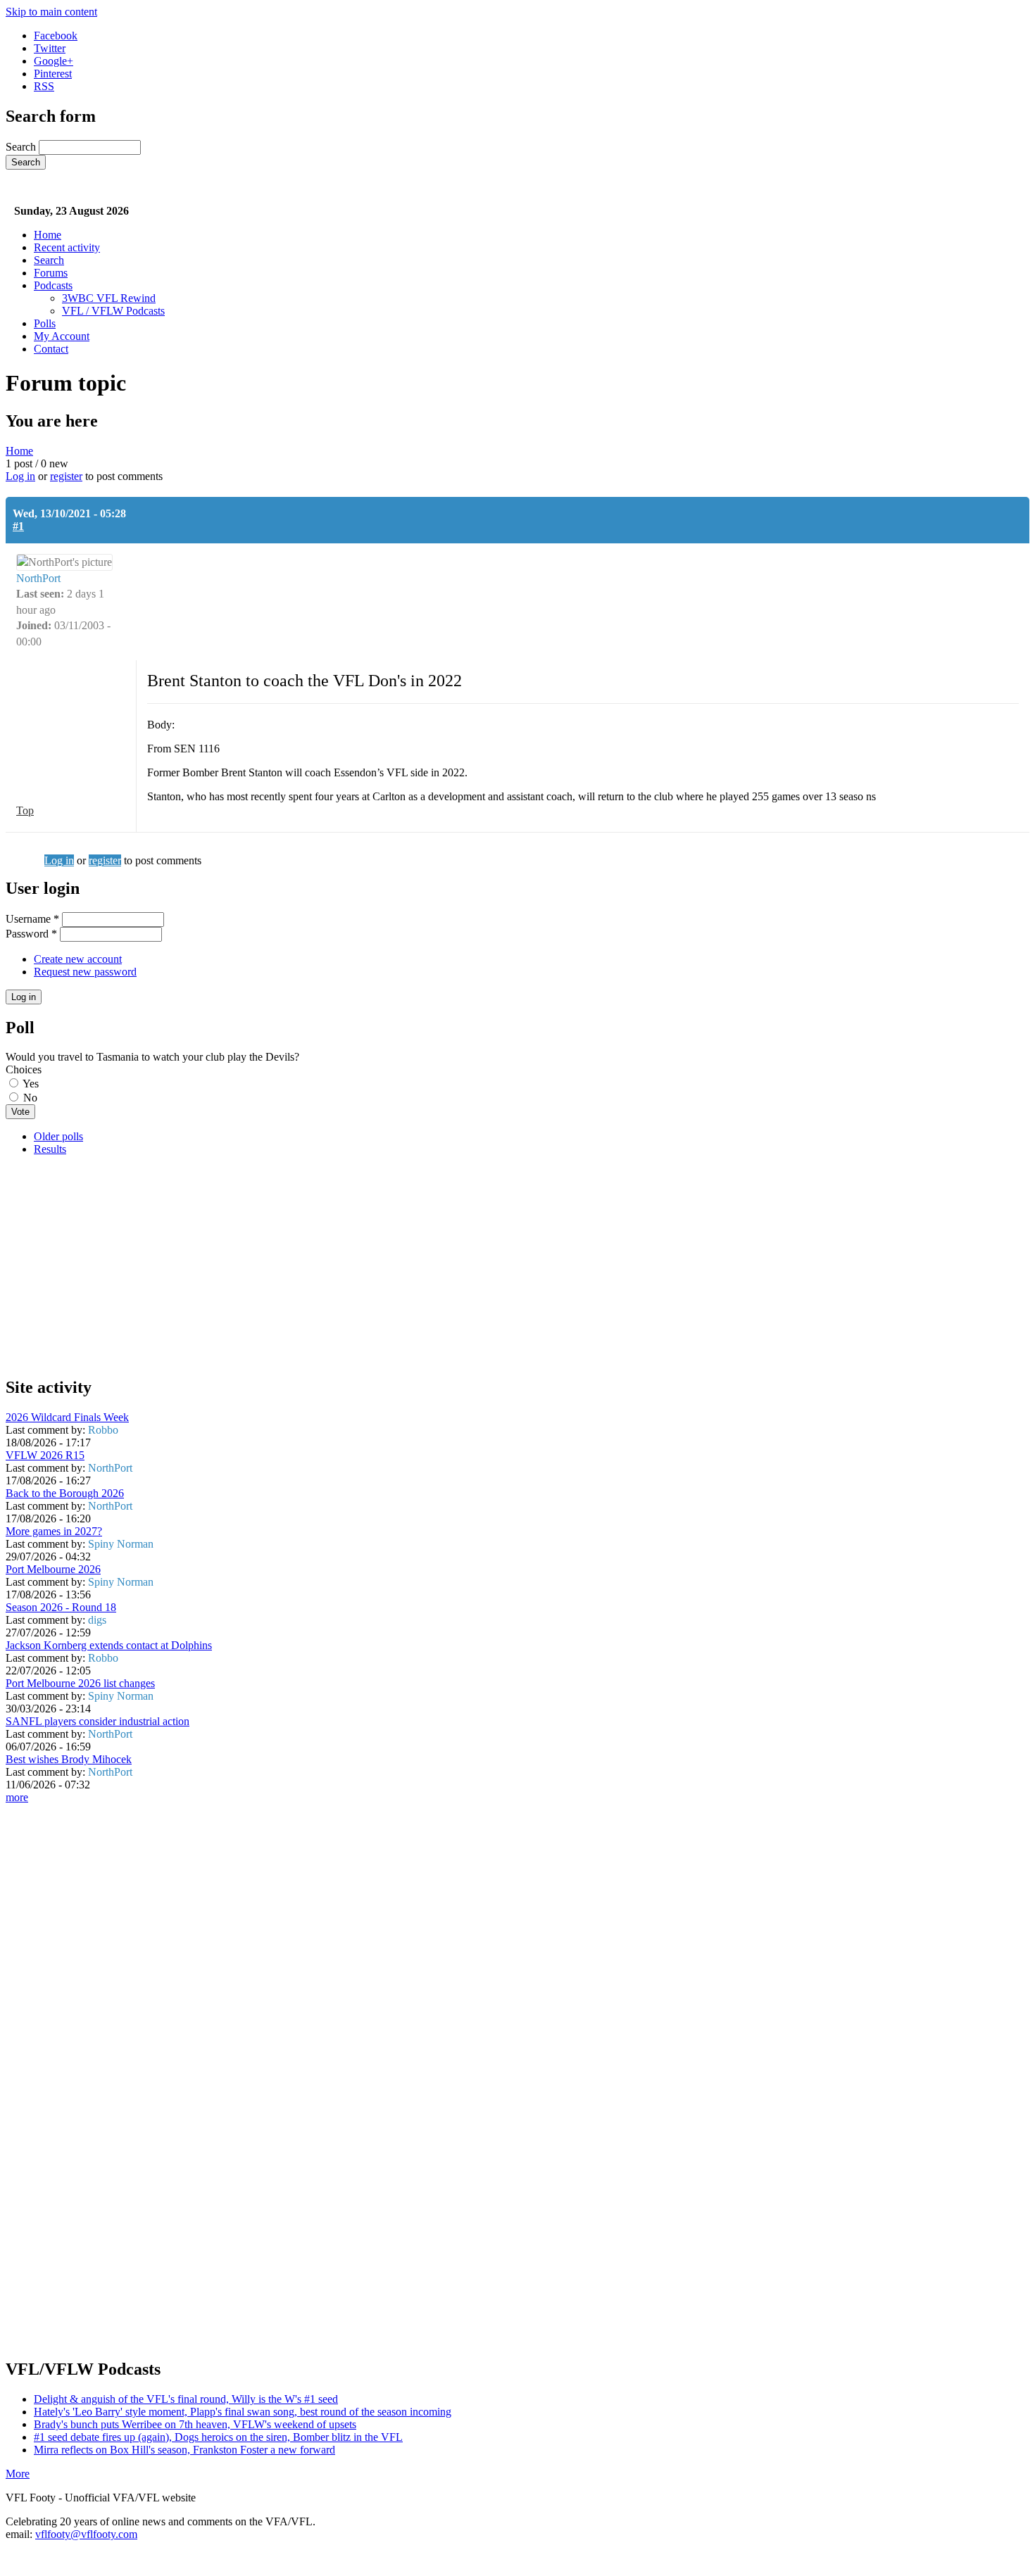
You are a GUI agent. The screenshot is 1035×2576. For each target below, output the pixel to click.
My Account (62, 336)
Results (50, 1149)
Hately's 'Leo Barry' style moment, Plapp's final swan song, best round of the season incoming (243, 2412)
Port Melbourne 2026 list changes (80, 1683)
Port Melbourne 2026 (53, 1569)
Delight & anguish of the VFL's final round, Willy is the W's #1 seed (186, 2399)
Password (31, 934)
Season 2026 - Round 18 (61, 1607)
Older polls (58, 1136)
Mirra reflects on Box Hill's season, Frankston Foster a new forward (184, 2450)
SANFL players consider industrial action (98, 1721)
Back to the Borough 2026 (65, 1493)
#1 (18, 526)
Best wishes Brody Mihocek (69, 1759)
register (66, 476)
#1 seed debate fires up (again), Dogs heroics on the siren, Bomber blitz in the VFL (218, 2437)
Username (32, 919)
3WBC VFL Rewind (109, 298)
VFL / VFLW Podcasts (113, 311)
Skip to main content (51, 12)
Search (22, 147)
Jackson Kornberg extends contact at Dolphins (109, 1645)
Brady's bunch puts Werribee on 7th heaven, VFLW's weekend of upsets (195, 2424)
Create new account (78, 959)
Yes (31, 1084)
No (30, 1098)
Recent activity (67, 247)
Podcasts (53, 285)
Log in (20, 476)
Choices (24, 1069)
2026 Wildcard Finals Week (67, 1417)
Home (48, 235)
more (17, 1797)
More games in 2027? (54, 1531)
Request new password (85, 972)
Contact (51, 349)
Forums (51, 273)
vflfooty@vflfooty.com (86, 2534)
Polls (45, 323)
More (18, 2474)
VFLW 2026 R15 (45, 1455)
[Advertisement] (428, 1265)
